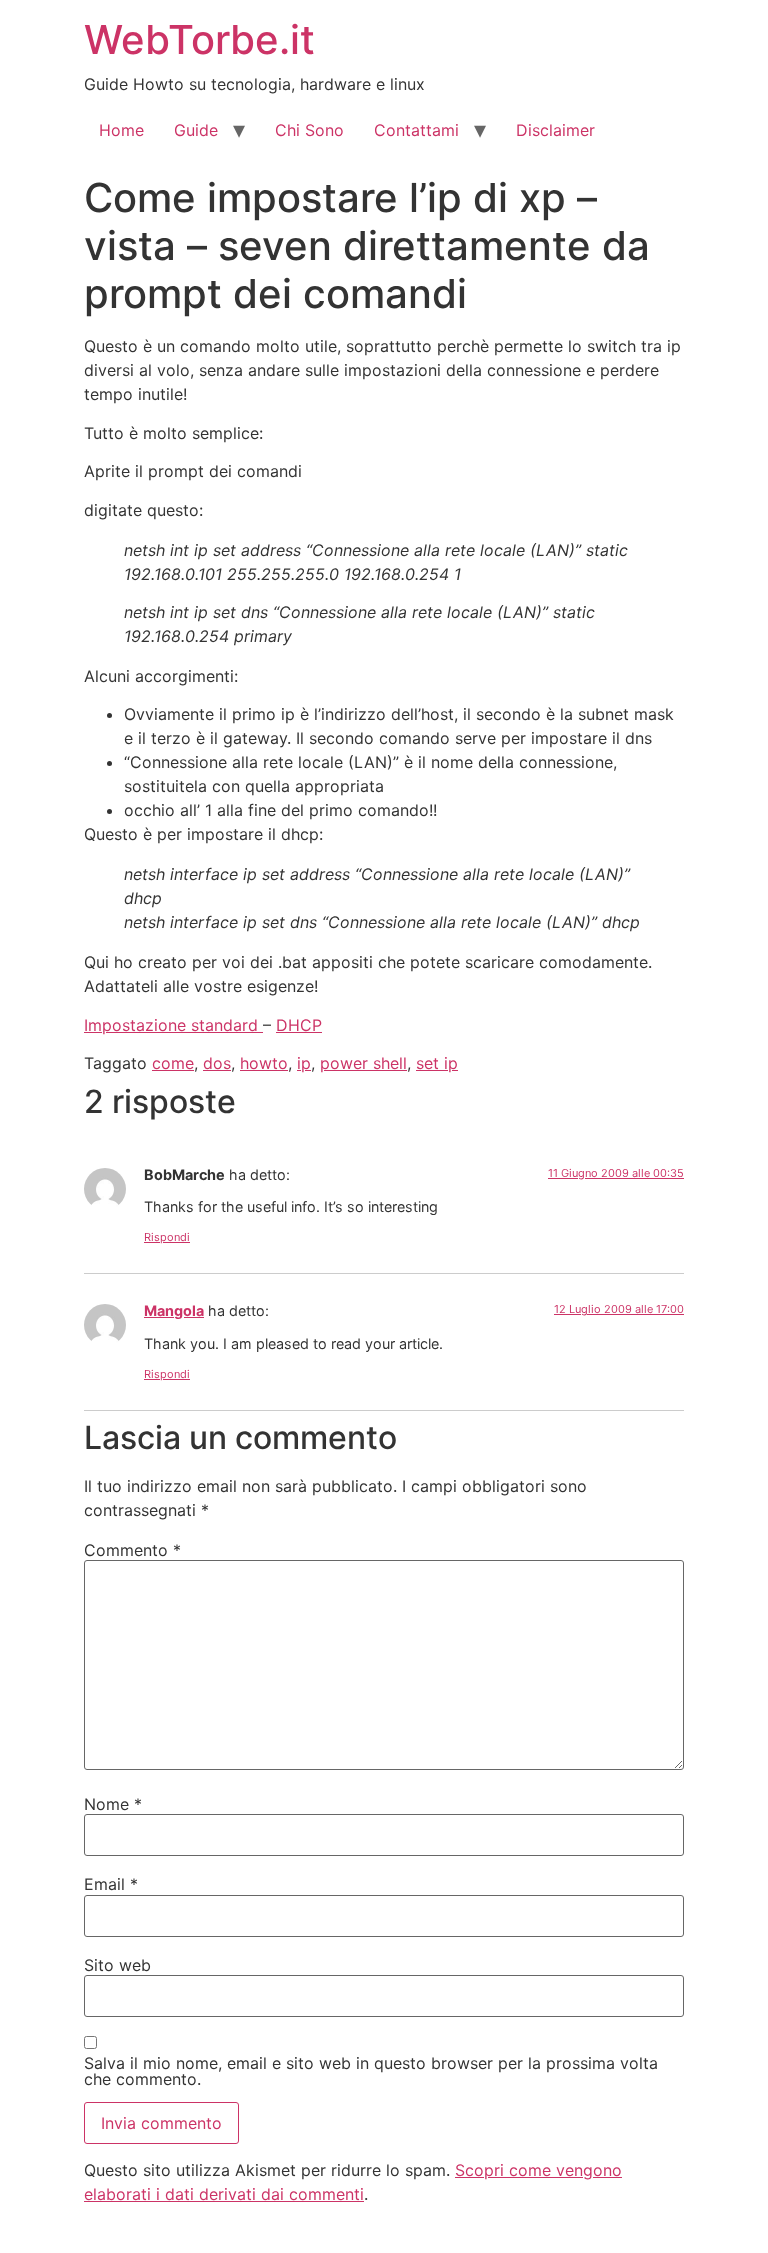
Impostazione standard (173, 1025)
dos (217, 1063)
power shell (363, 1063)
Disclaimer (555, 130)
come (173, 1063)
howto (264, 1063)
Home (121, 130)
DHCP (299, 1025)
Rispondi (167, 1237)
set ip (437, 1063)
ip (304, 1063)
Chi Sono (309, 130)
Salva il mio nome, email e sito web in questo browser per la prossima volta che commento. (371, 2071)
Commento (132, 1550)
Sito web (117, 1965)
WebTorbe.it (199, 39)
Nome (113, 1804)
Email (111, 1884)
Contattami (416, 130)
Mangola (174, 1310)
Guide (196, 130)
